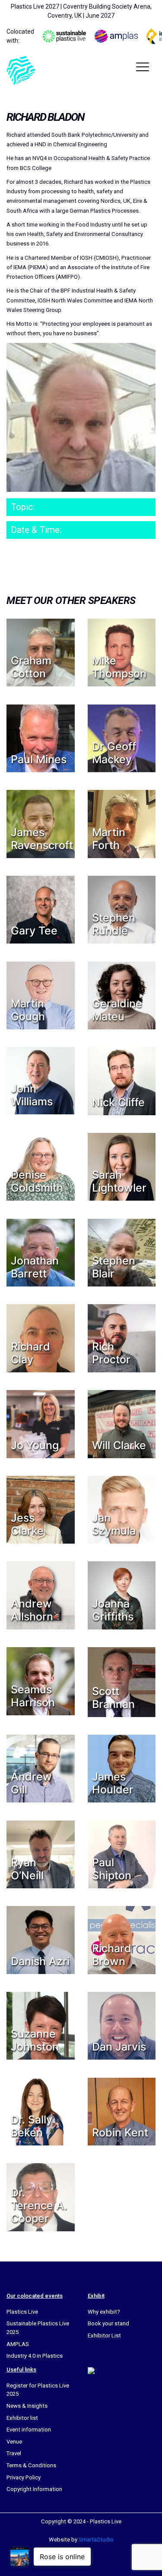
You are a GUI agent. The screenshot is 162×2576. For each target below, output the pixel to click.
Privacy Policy (24, 2477)
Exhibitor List (104, 2335)
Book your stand (108, 2323)
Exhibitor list (22, 2418)
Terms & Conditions (31, 2465)
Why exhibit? (104, 2312)
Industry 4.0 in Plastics (35, 2356)
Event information (29, 2430)
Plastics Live (22, 2312)
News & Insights (27, 2406)
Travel (14, 2453)
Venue (14, 2442)
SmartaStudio (96, 2540)
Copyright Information (34, 2489)
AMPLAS (18, 2344)
